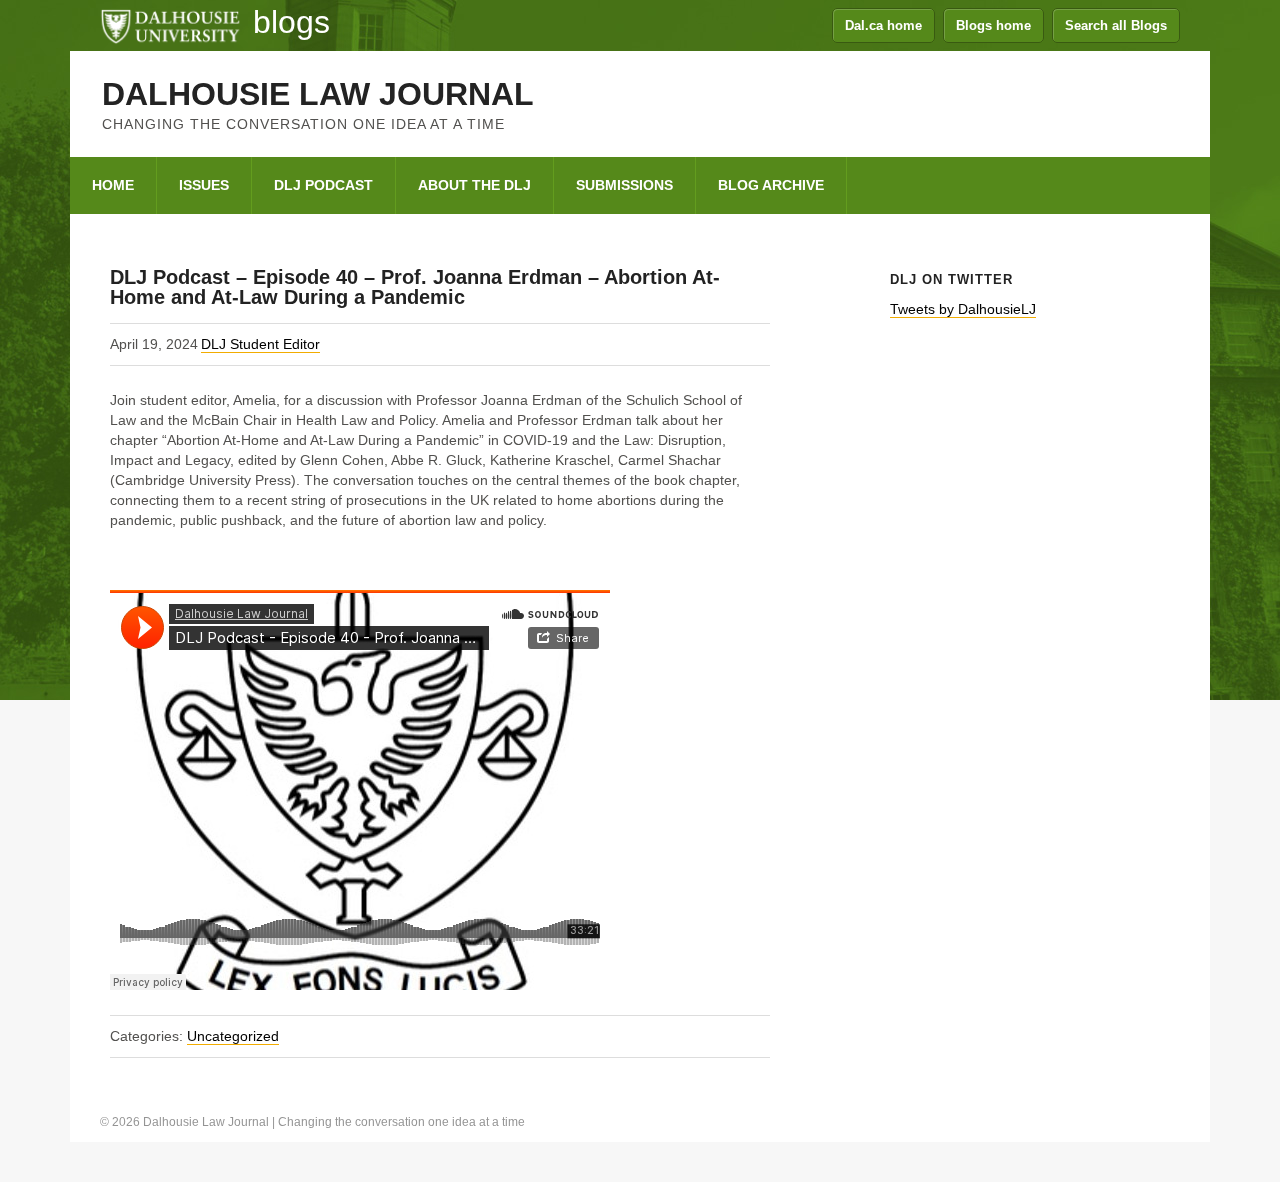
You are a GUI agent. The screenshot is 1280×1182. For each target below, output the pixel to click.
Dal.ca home (883, 25)
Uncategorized (233, 1036)
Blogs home (993, 25)
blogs (291, 22)
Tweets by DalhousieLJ (963, 309)
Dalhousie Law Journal (318, 94)
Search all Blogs (1116, 25)
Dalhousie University (170, 25)
